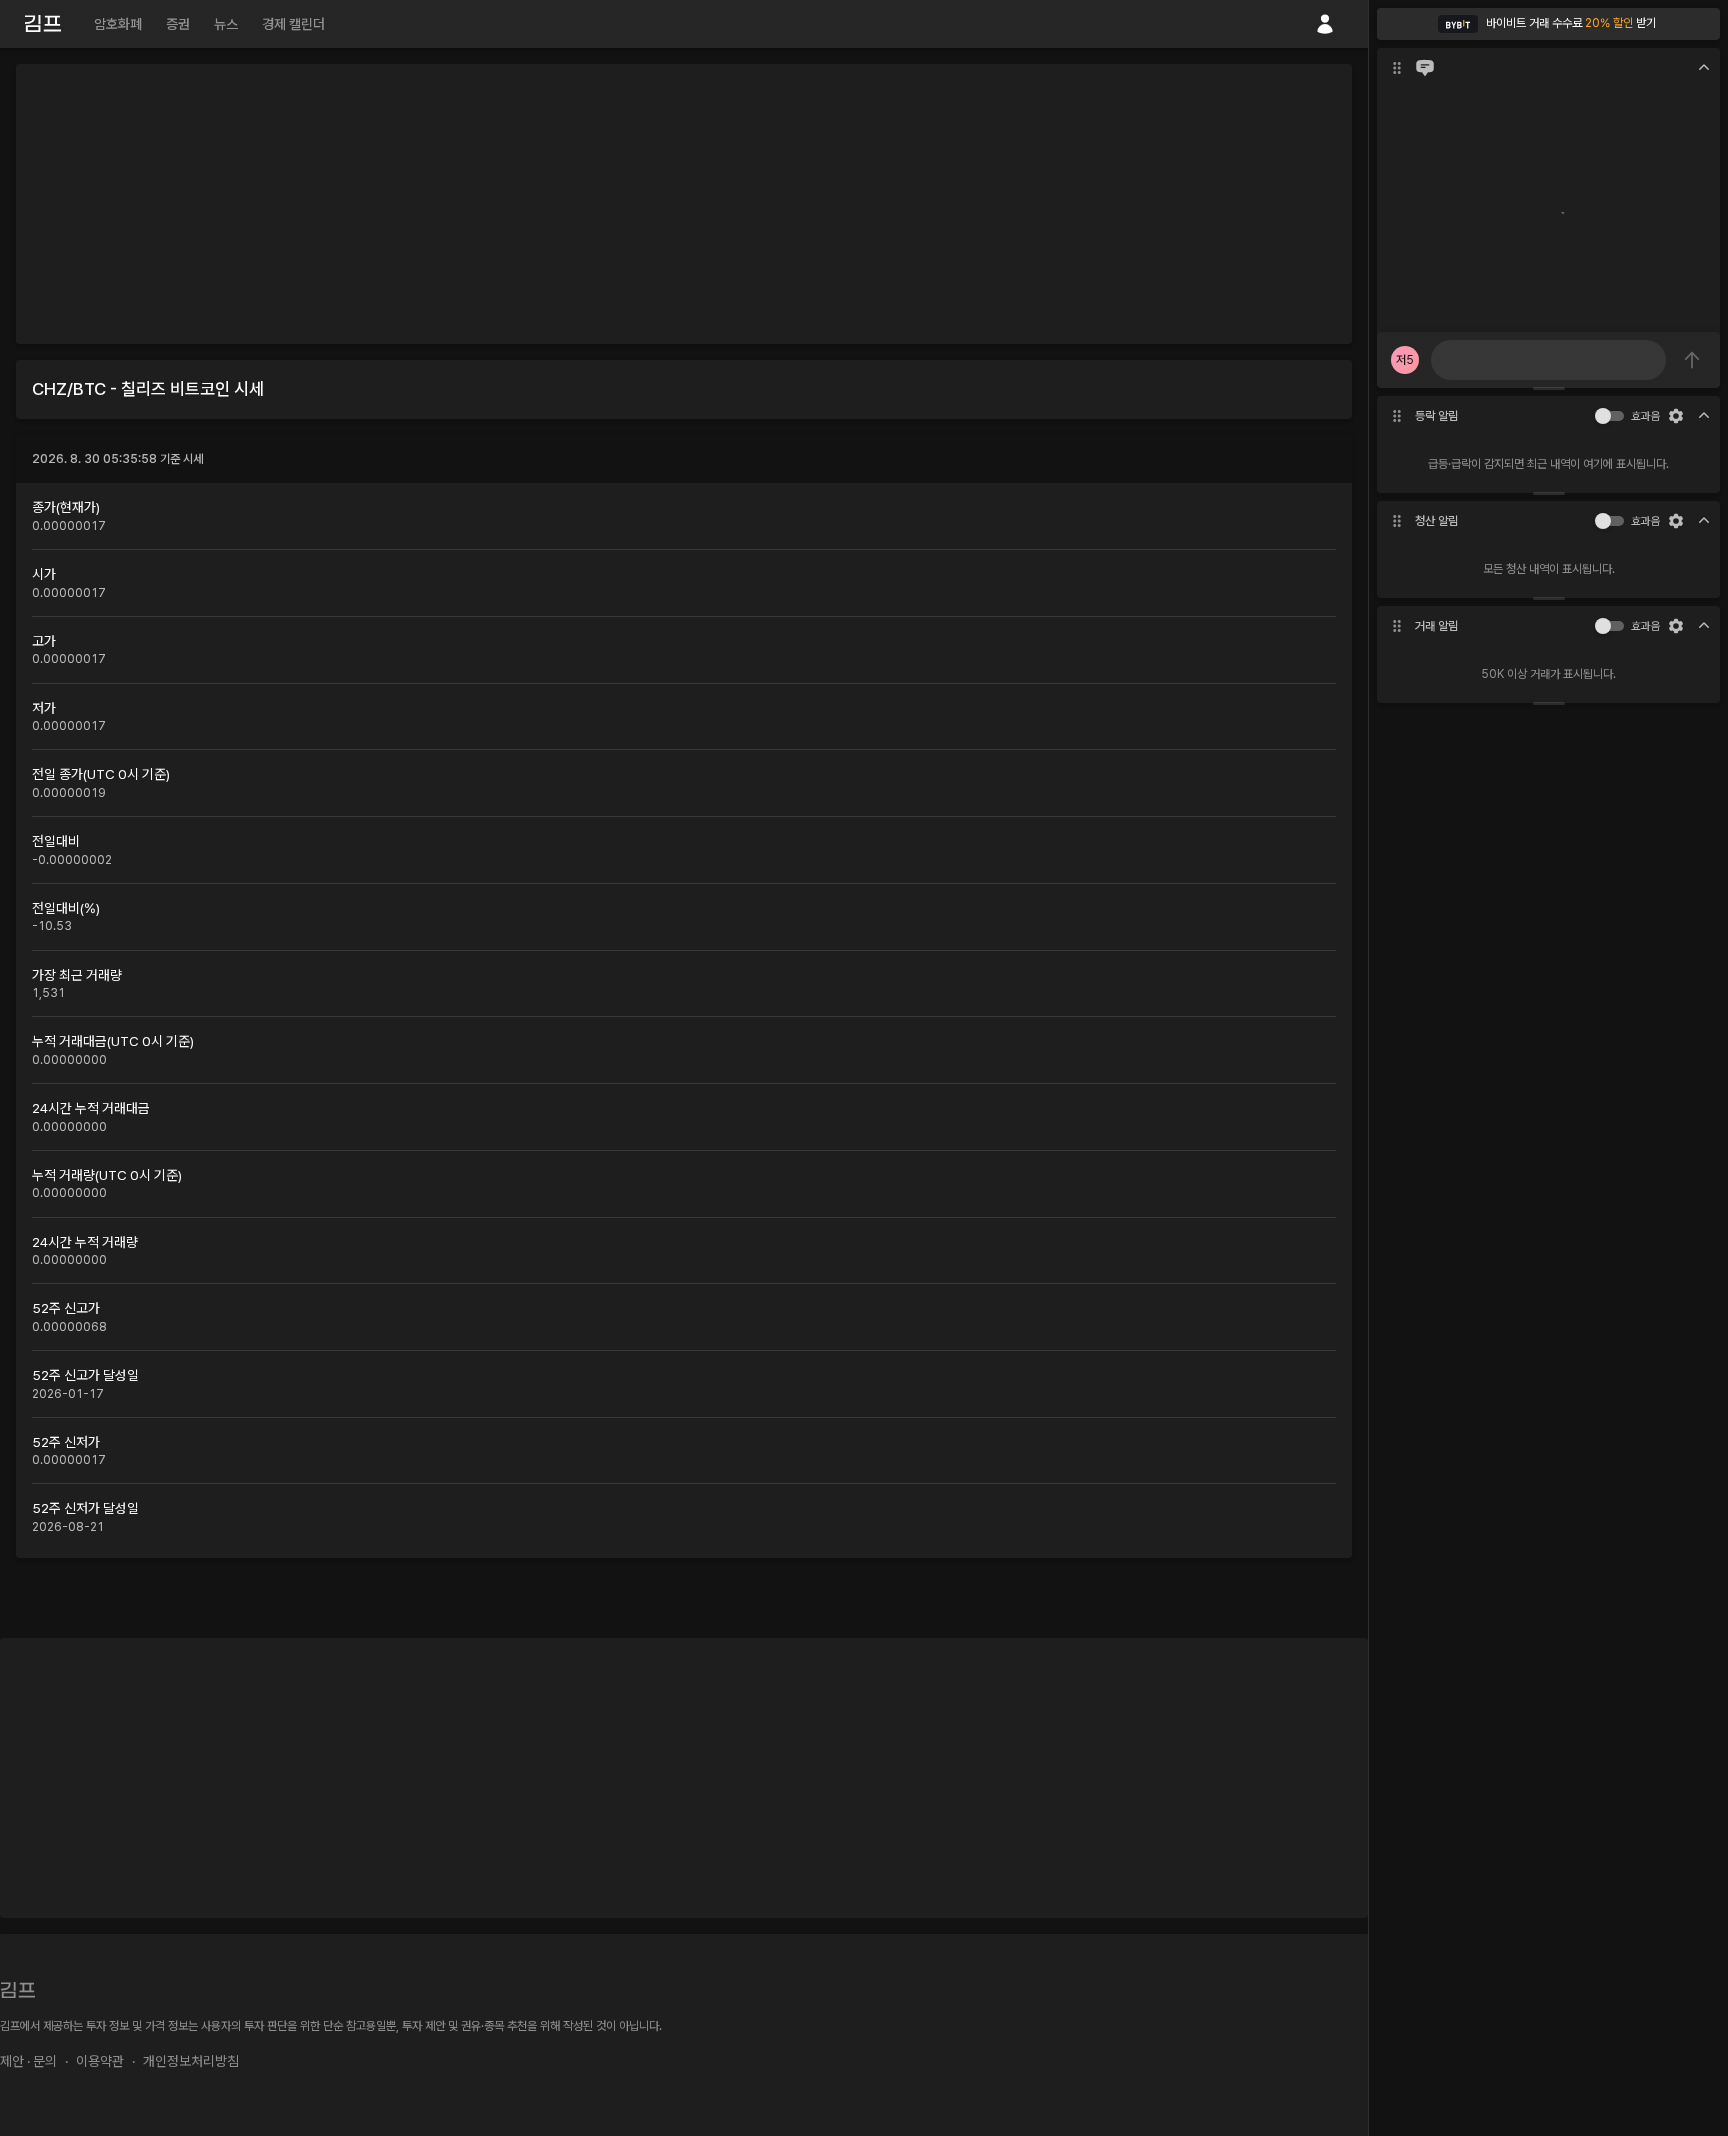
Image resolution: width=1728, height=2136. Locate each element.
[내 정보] (1325, 24)
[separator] (1549, 388)
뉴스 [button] (226, 24)
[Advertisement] (684, 204)
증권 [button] (178, 24)
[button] (1548, 24)
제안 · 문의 (28, 2061)
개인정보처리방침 (191, 2061)
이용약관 (100, 2061)
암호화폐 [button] (118, 24)
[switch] (1603, 416)
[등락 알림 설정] (1676, 416)
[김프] (43, 23)
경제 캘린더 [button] (293, 24)
